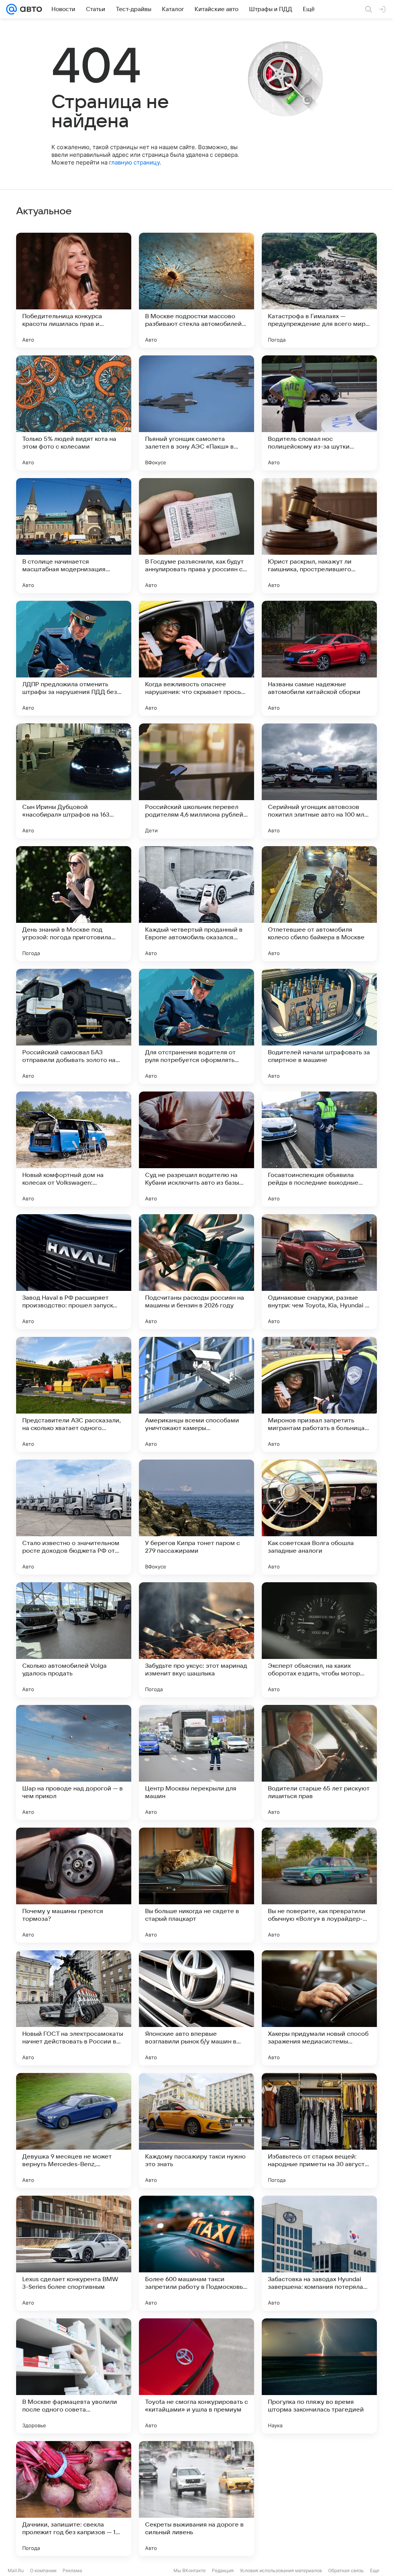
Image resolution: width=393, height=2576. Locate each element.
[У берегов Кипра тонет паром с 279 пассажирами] (196, 1517)
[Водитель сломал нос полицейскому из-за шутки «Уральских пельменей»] (319, 413)
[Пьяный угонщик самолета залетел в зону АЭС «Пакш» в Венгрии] (196, 413)
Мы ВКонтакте (190, 2570)
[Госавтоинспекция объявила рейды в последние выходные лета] (319, 1149)
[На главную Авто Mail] (30, 9)
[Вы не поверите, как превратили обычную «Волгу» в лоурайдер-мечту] (319, 1885)
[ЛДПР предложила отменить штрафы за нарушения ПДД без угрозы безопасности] (74, 658)
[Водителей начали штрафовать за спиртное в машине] (319, 1026)
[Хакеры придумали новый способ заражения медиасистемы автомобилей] (319, 2008)
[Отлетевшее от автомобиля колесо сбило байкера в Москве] (319, 904)
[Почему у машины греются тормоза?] (74, 1885)
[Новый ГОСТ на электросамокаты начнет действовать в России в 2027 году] (74, 2008)
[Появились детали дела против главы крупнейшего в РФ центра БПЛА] (319, 2499)
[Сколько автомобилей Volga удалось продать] (74, 1640)
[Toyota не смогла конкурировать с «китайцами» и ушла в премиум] (196, 2376)
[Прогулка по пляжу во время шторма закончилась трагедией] (319, 2376)
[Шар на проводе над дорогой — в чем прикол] (74, 1762)
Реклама (72, 2570)
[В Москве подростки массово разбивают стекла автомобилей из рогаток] (196, 290)
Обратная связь (346, 2570)
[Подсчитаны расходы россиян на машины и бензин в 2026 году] (196, 1272)
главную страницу (134, 162)
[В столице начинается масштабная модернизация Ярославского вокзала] (74, 536)
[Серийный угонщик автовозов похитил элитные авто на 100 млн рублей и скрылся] (319, 781)
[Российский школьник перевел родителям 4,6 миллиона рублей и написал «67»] (196, 781)
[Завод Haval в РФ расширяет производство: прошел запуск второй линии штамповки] (74, 1272)
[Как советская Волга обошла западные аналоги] (319, 1517)
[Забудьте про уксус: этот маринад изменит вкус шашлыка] (196, 1640)
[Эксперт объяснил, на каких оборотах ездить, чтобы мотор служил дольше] (319, 1640)
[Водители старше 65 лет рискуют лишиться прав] (319, 1762)
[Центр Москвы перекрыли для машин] (196, 1762)
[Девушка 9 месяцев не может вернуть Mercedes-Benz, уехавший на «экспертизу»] (74, 2131)
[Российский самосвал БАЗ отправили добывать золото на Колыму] (74, 1026)
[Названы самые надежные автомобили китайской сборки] (319, 658)
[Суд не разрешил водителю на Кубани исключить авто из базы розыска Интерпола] (196, 1149)
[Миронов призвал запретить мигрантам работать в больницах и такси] (319, 1394)
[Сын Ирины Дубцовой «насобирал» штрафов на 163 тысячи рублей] (74, 781)
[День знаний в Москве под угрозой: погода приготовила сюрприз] (74, 904)
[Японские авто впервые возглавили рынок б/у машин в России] (196, 2008)
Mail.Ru (16, 2570)
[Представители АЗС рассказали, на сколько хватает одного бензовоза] (74, 1394)
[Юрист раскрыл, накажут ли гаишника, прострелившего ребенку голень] (319, 536)
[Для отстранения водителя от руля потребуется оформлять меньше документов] (196, 1026)
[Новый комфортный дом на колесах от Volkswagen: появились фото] (74, 1149)
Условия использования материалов (281, 2570)
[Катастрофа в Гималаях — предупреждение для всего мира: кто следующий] (319, 290)
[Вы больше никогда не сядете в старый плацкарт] (196, 1885)
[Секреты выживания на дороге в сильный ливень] (196, 2499)
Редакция (223, 2570)
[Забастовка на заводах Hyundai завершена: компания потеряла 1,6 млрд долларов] (319, 2253)
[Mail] (12, 9)
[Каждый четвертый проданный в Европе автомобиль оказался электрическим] (196, 904)
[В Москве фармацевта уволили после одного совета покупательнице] (74, 2376)
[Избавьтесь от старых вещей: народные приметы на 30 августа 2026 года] (319, 2131)
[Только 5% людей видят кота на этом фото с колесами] (74, 413)
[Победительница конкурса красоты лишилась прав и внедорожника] (74, 290)
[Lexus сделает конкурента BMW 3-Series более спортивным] (74, 2253)
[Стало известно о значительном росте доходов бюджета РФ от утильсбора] (74, 1517)
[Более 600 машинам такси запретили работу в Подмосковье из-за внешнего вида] (196, 2253)
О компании (43, 2570)
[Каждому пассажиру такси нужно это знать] (196, 2131)
